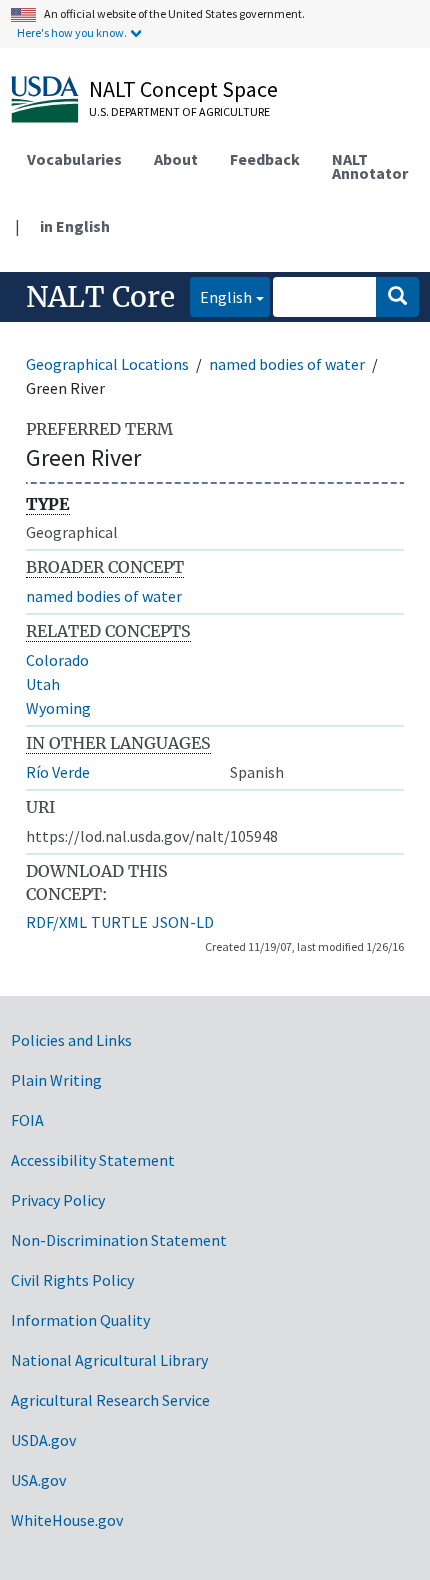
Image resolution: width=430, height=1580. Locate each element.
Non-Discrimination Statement (119, 1240)
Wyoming (58, 708)
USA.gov (38, 1480)
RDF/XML (56, 922)
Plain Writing (56, 1080)
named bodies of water (287, 364)
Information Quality (80, 1320)
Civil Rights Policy (72, 1280)
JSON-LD (183, 922)
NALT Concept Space (183, 89)
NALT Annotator (370, 166)
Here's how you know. (72, 32)
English (221, 296)
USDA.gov (43, 1440)
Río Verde (58, 772)
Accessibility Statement (93, 1160)
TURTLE (119, 922)
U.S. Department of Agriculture (179, 111)
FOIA (27, 1120)
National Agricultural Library (109, 1360)
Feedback (265, 159)
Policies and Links (71, 1040)
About (176, 159)
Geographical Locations (107, 364)
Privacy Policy (58, 1200)
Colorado (57, 660)
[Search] (397, 297)
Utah (43, 684)
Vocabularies (74, 159)
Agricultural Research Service (110, 1400)
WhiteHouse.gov (67, 1520)
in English (75, 226)
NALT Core (100, 297)
